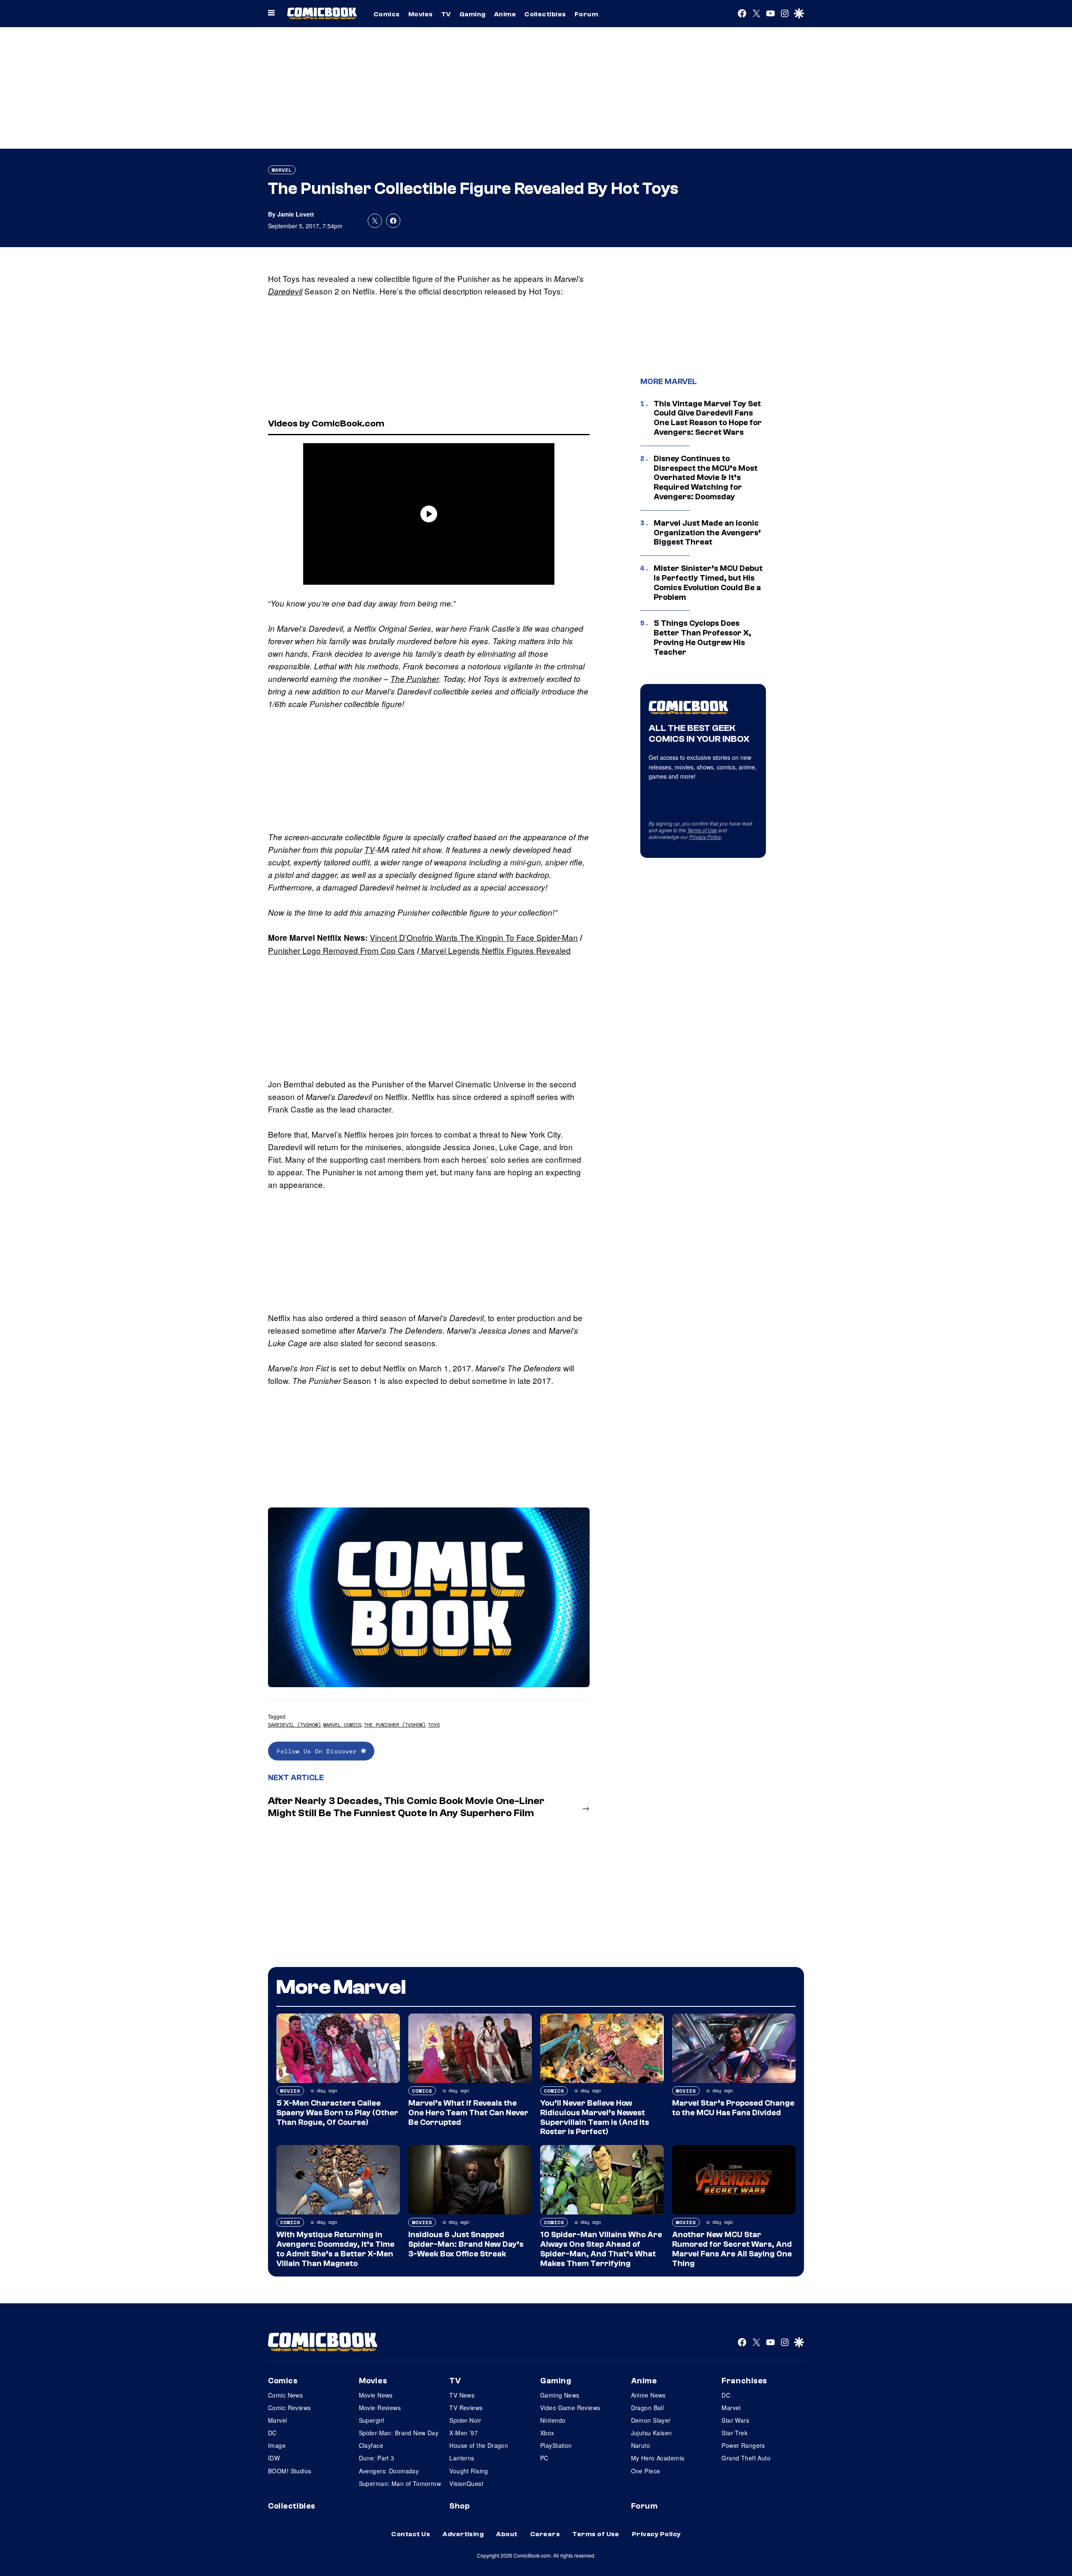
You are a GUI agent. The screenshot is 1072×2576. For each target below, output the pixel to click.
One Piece (646, 2471)
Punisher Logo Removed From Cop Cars (341, 950)
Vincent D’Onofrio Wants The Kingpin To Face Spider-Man (474, 937)
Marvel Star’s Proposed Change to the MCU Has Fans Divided (733, 2108)
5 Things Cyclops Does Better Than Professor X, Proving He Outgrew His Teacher (702, 638)
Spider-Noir (465, 2420)
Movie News (376, 2395)
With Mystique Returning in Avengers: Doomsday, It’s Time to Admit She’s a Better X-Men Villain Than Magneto (335, 2249)
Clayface (371, 2445)
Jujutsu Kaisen (652, 2433)
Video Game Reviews (570, 2408)
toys (434, 1725)
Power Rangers (743, 2445)
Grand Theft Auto (746, 2458)
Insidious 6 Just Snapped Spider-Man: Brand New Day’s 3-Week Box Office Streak (466, 2244)
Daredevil (285, 291)
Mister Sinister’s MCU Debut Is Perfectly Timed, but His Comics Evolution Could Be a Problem (708, 583)
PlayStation (556, 2445)
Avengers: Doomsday (389, 2471)
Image (277, 2445)
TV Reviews (466, 2408)
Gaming (473, 14)
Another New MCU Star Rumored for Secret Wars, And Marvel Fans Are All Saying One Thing (732, 2249)
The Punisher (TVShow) (395, 1725)
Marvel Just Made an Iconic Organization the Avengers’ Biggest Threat (707, 533)
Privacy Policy (705, 837)
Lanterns (462, 2458)
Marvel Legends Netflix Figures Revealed (495, 950)
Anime (505, 14)
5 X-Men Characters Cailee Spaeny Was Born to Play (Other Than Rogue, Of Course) (337, 2113)
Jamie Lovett (296, 214)
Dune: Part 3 (377, 2458)
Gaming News (560, 2395)
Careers (545, 2534)
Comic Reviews (289, 2408)
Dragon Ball (648, 2408)
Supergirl (372, 2420)
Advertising (463, 2534)
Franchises (744, 2381)
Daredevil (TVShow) (294, 1725)
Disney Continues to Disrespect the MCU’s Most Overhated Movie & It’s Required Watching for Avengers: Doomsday (706, 478)
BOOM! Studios (290, 2471)
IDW (274, 2458)
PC (544, 2458)
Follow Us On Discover (319, 1751)
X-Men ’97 (464, 2433)
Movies (421, 14)
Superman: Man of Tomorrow (400, 2483)
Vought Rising (469, 2471)
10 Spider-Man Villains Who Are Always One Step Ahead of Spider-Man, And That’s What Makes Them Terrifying (601, 2249)
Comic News (285, 2395)
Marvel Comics (342, 1725)
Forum (586, 14)
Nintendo (553, 2420)
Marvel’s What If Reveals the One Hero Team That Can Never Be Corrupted (468, 2113)
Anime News (648, 2395)
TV (446, 14)
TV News (462, 2395)
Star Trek (734, 2433)
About (507, 2534)
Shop (459, 2506)
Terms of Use (702, 830)
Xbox (547, 2433)
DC (272, 2433)
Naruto (641, 2445)
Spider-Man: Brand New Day (399, 2433)
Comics (387, 14)
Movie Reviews (380, 2408)
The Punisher (415, 679)
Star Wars (735, 2420)
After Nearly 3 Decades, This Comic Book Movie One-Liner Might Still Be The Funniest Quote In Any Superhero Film (406, 1807)
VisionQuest (466, 2483)
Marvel (282, 170)
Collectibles (545, 14)
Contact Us (411, 2534)
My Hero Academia (658, 2458)
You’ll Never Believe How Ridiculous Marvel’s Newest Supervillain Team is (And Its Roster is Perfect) (595, 2117)
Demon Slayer (651, 2420)
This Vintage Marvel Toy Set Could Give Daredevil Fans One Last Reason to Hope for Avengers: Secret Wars (708, 418)
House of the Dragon (479, 2445)
